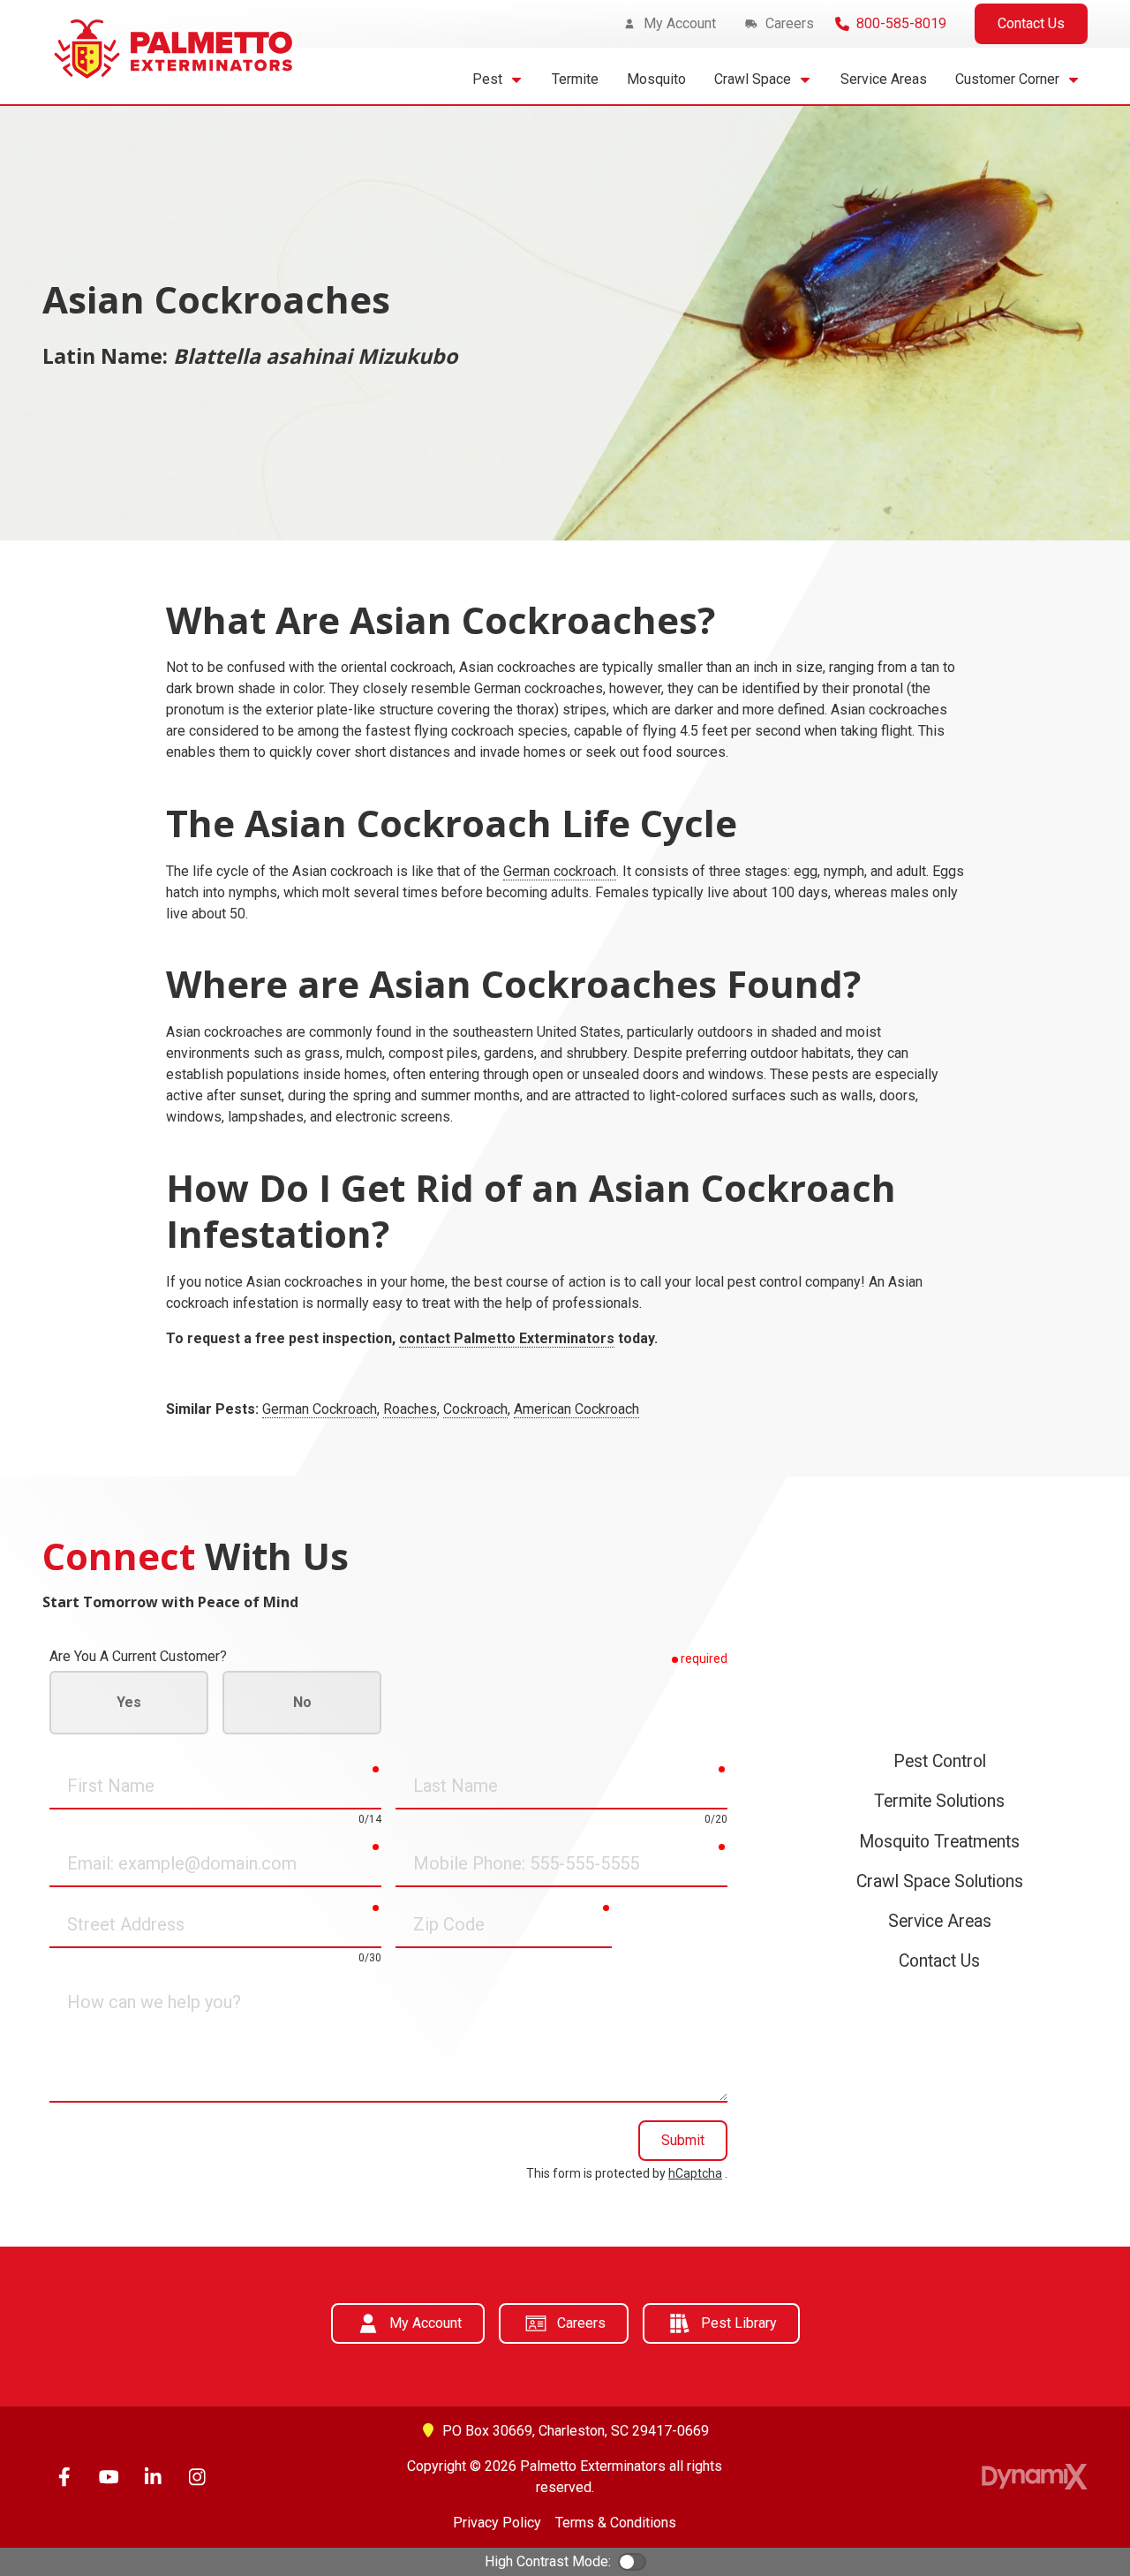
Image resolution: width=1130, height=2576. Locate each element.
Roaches (410, 1409)
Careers (581, 2323)
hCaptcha (695, 2173)
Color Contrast (632, 2562)
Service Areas (940, 1921)
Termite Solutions (939, 1801)
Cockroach (475, 1409)
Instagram (197, 2477)
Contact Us (1031, 23)
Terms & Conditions (616, 2523)
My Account (426, 2323)
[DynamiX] (1035, 2477)
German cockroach (560, 871)
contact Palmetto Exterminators (507, 1338)
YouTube (109, 2477)
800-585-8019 (901, 23)
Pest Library (739, 2323)
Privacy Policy (497, 2523)
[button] (498, 79)
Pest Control (940, 1761)
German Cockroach (320, 1409)
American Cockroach (576, 1409)
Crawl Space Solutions (940, 1881)
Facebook (64, 2477)
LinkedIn (153, 2477)
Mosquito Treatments (939, 1842)
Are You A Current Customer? (138, 1656)
